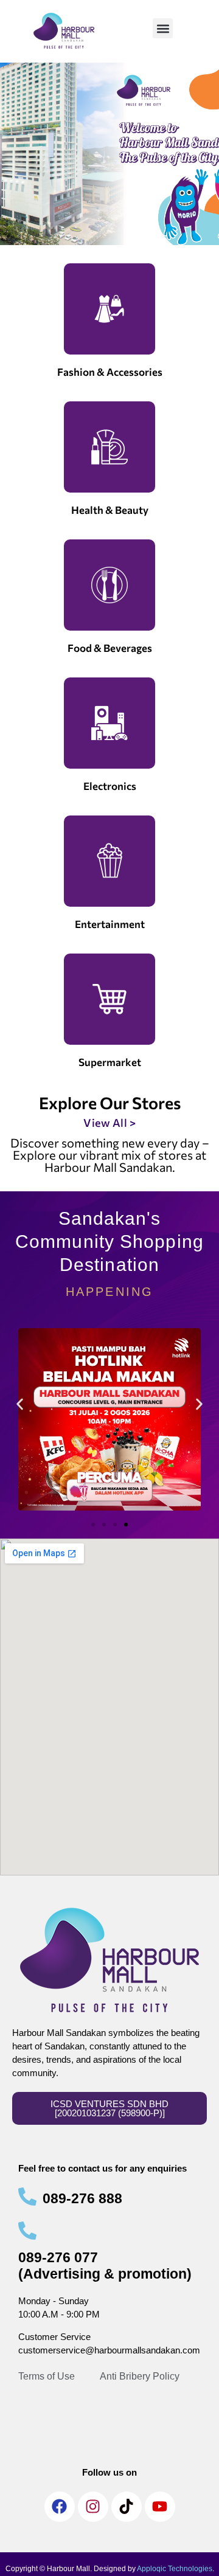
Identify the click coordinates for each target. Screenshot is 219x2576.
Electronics (110, 786)
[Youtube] (160, 2507)
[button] (163, 28)
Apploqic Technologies (175, 2569)
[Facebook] (60, 2507)
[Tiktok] (127, 2507)
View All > (109, 1123)
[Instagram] (93, 2507)
